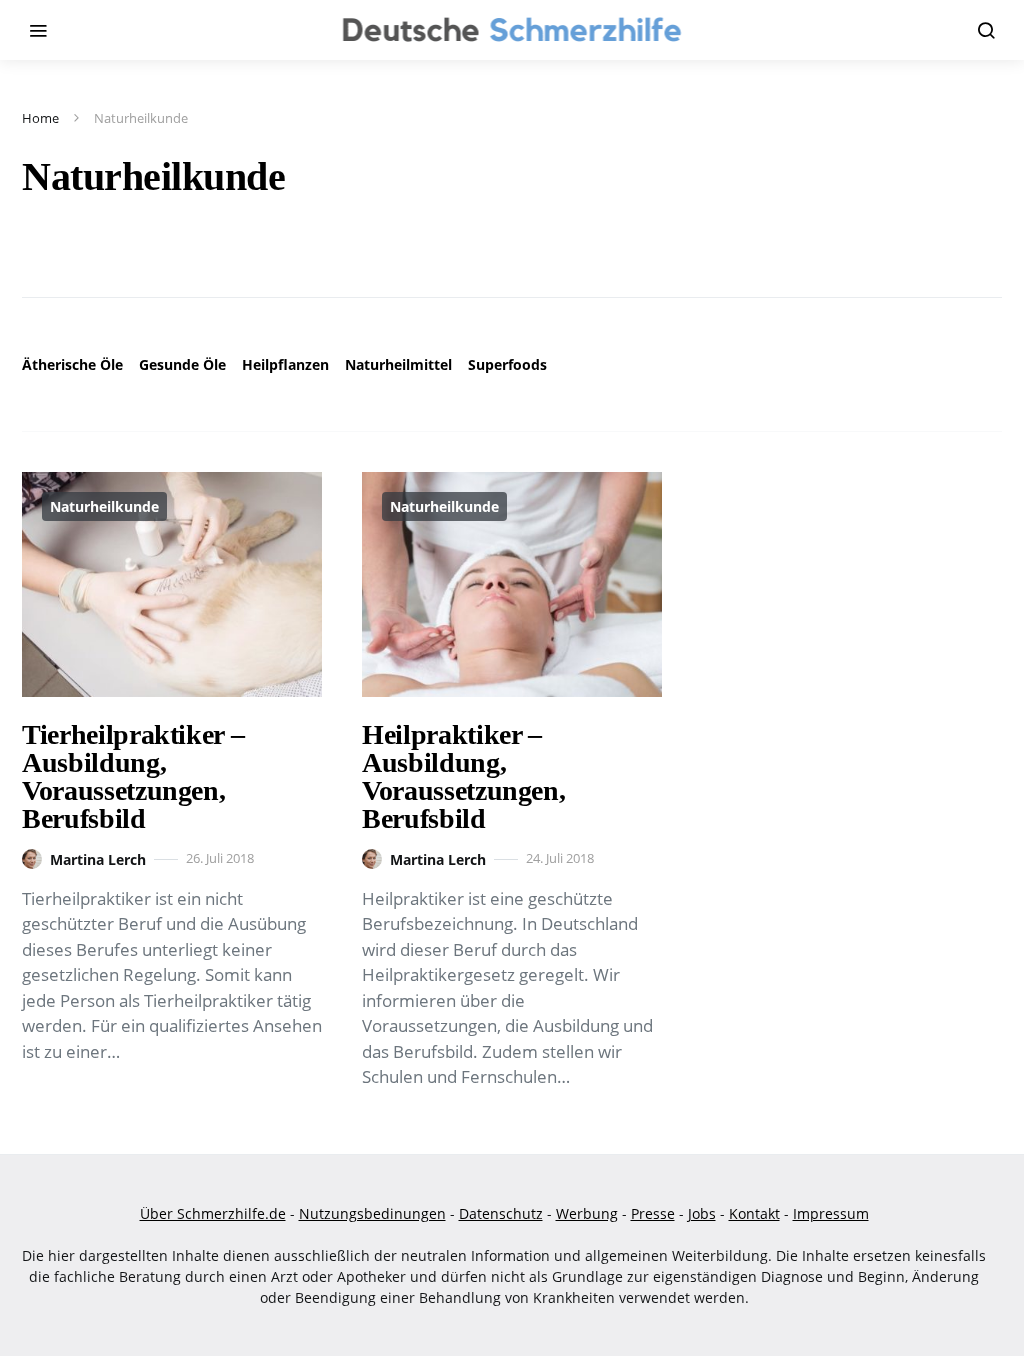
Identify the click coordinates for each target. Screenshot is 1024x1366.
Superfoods (507, 364)
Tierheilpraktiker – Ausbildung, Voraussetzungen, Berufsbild (133, 776)
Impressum (831, 1213)
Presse (653, 1213)
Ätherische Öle (72, 364)
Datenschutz (501, 1213)
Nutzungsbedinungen (372, 1213)
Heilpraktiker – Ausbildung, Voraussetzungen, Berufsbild (463, 776)
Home (40, 118)
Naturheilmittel (398, 364)
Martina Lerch (98, 859)
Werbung (587, 1213)
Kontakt (754, 1213)
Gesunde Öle (182, 364)
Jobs (702, 1213)
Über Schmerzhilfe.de (213, 1213)
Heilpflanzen (285, 364)
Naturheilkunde (104, 506)
